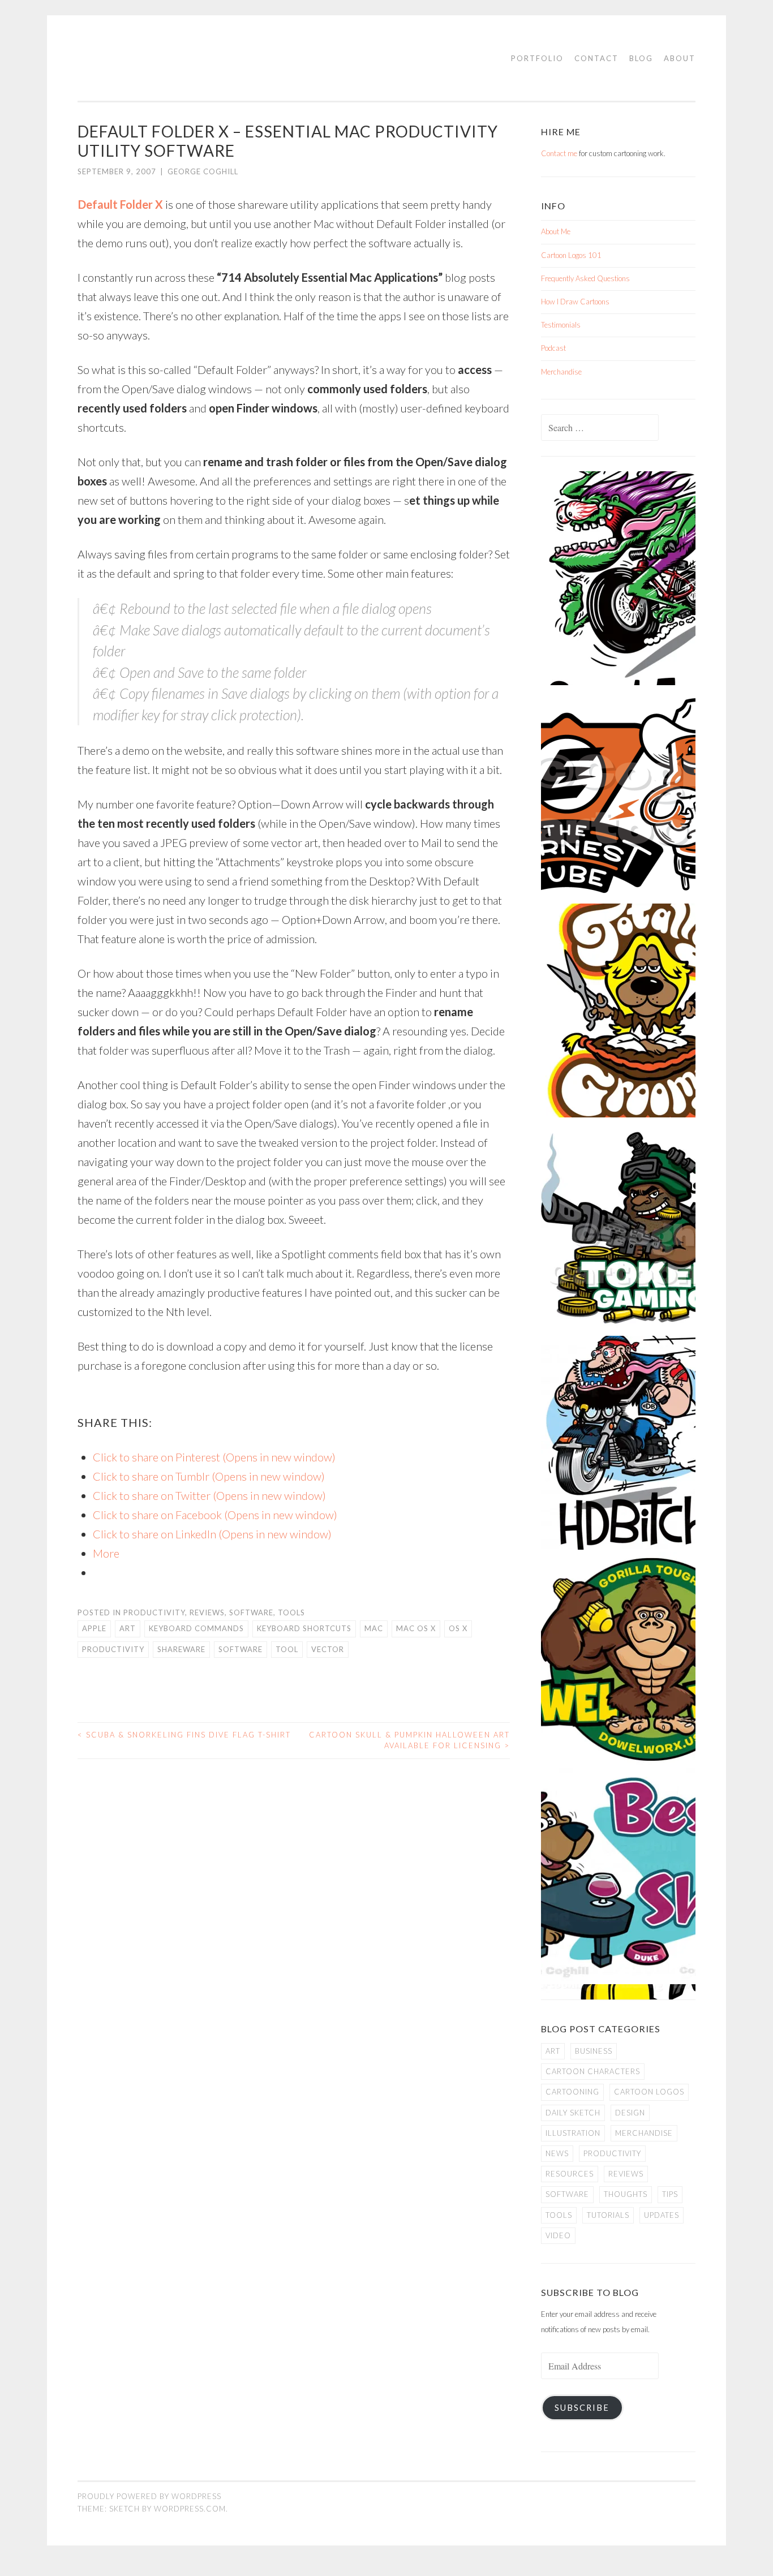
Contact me (559, 153)
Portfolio (537, 58)
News (557, 2153)
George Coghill (203, 171)
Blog (641, 58)
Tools (291, 1612)
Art (128, 1628)
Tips (670, 2194)
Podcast (553, 348)
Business (594, 2051)
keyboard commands (196, 1628)
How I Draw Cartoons (575, 302)
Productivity (154, 1612)
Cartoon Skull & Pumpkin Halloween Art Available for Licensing (409, 1740)
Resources (570, 2174)
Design (630, 2113)
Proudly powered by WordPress (149, 2496)
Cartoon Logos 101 (571, 255)
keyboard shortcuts (304, 1628)
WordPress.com (190, 2509)
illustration (573, 2133)
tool (287, 1649)
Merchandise (561, 372)
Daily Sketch (573, 2113)
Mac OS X (416, 1628)
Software (251, 1612)
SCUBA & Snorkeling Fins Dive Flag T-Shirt (184, 1735)
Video (558, 2235)
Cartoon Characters (593, 2071)
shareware (181, 1649)
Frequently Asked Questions (585, 278)
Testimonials (561, 325)
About (680, 58)
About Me (556, 231)
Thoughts (626, 2194)
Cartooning (572, 2092)
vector (328, 1649)
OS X (458, 1628)
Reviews (207, 1612)
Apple (94, 1628)
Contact (596, 58)
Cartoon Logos (649, 2092)
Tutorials (608, 2215)
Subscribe (582, 2408)
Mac (374, 1628)
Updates (662, 2215)
